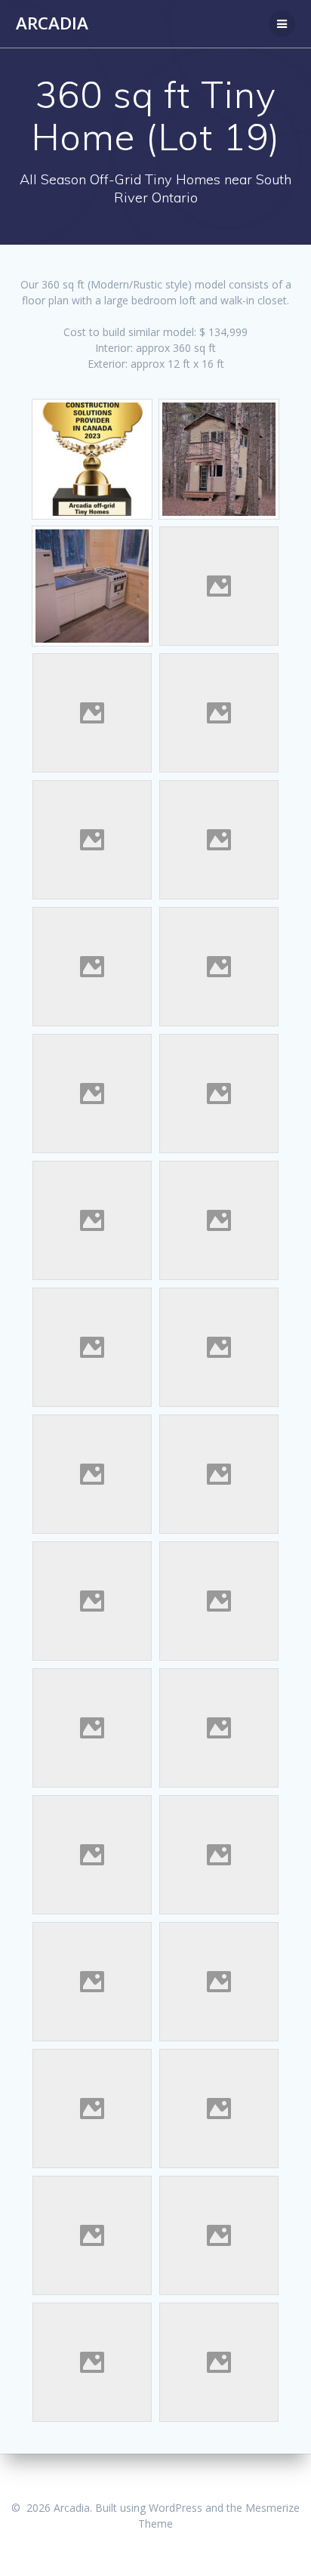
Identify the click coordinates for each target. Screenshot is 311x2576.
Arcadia (52, 23)
